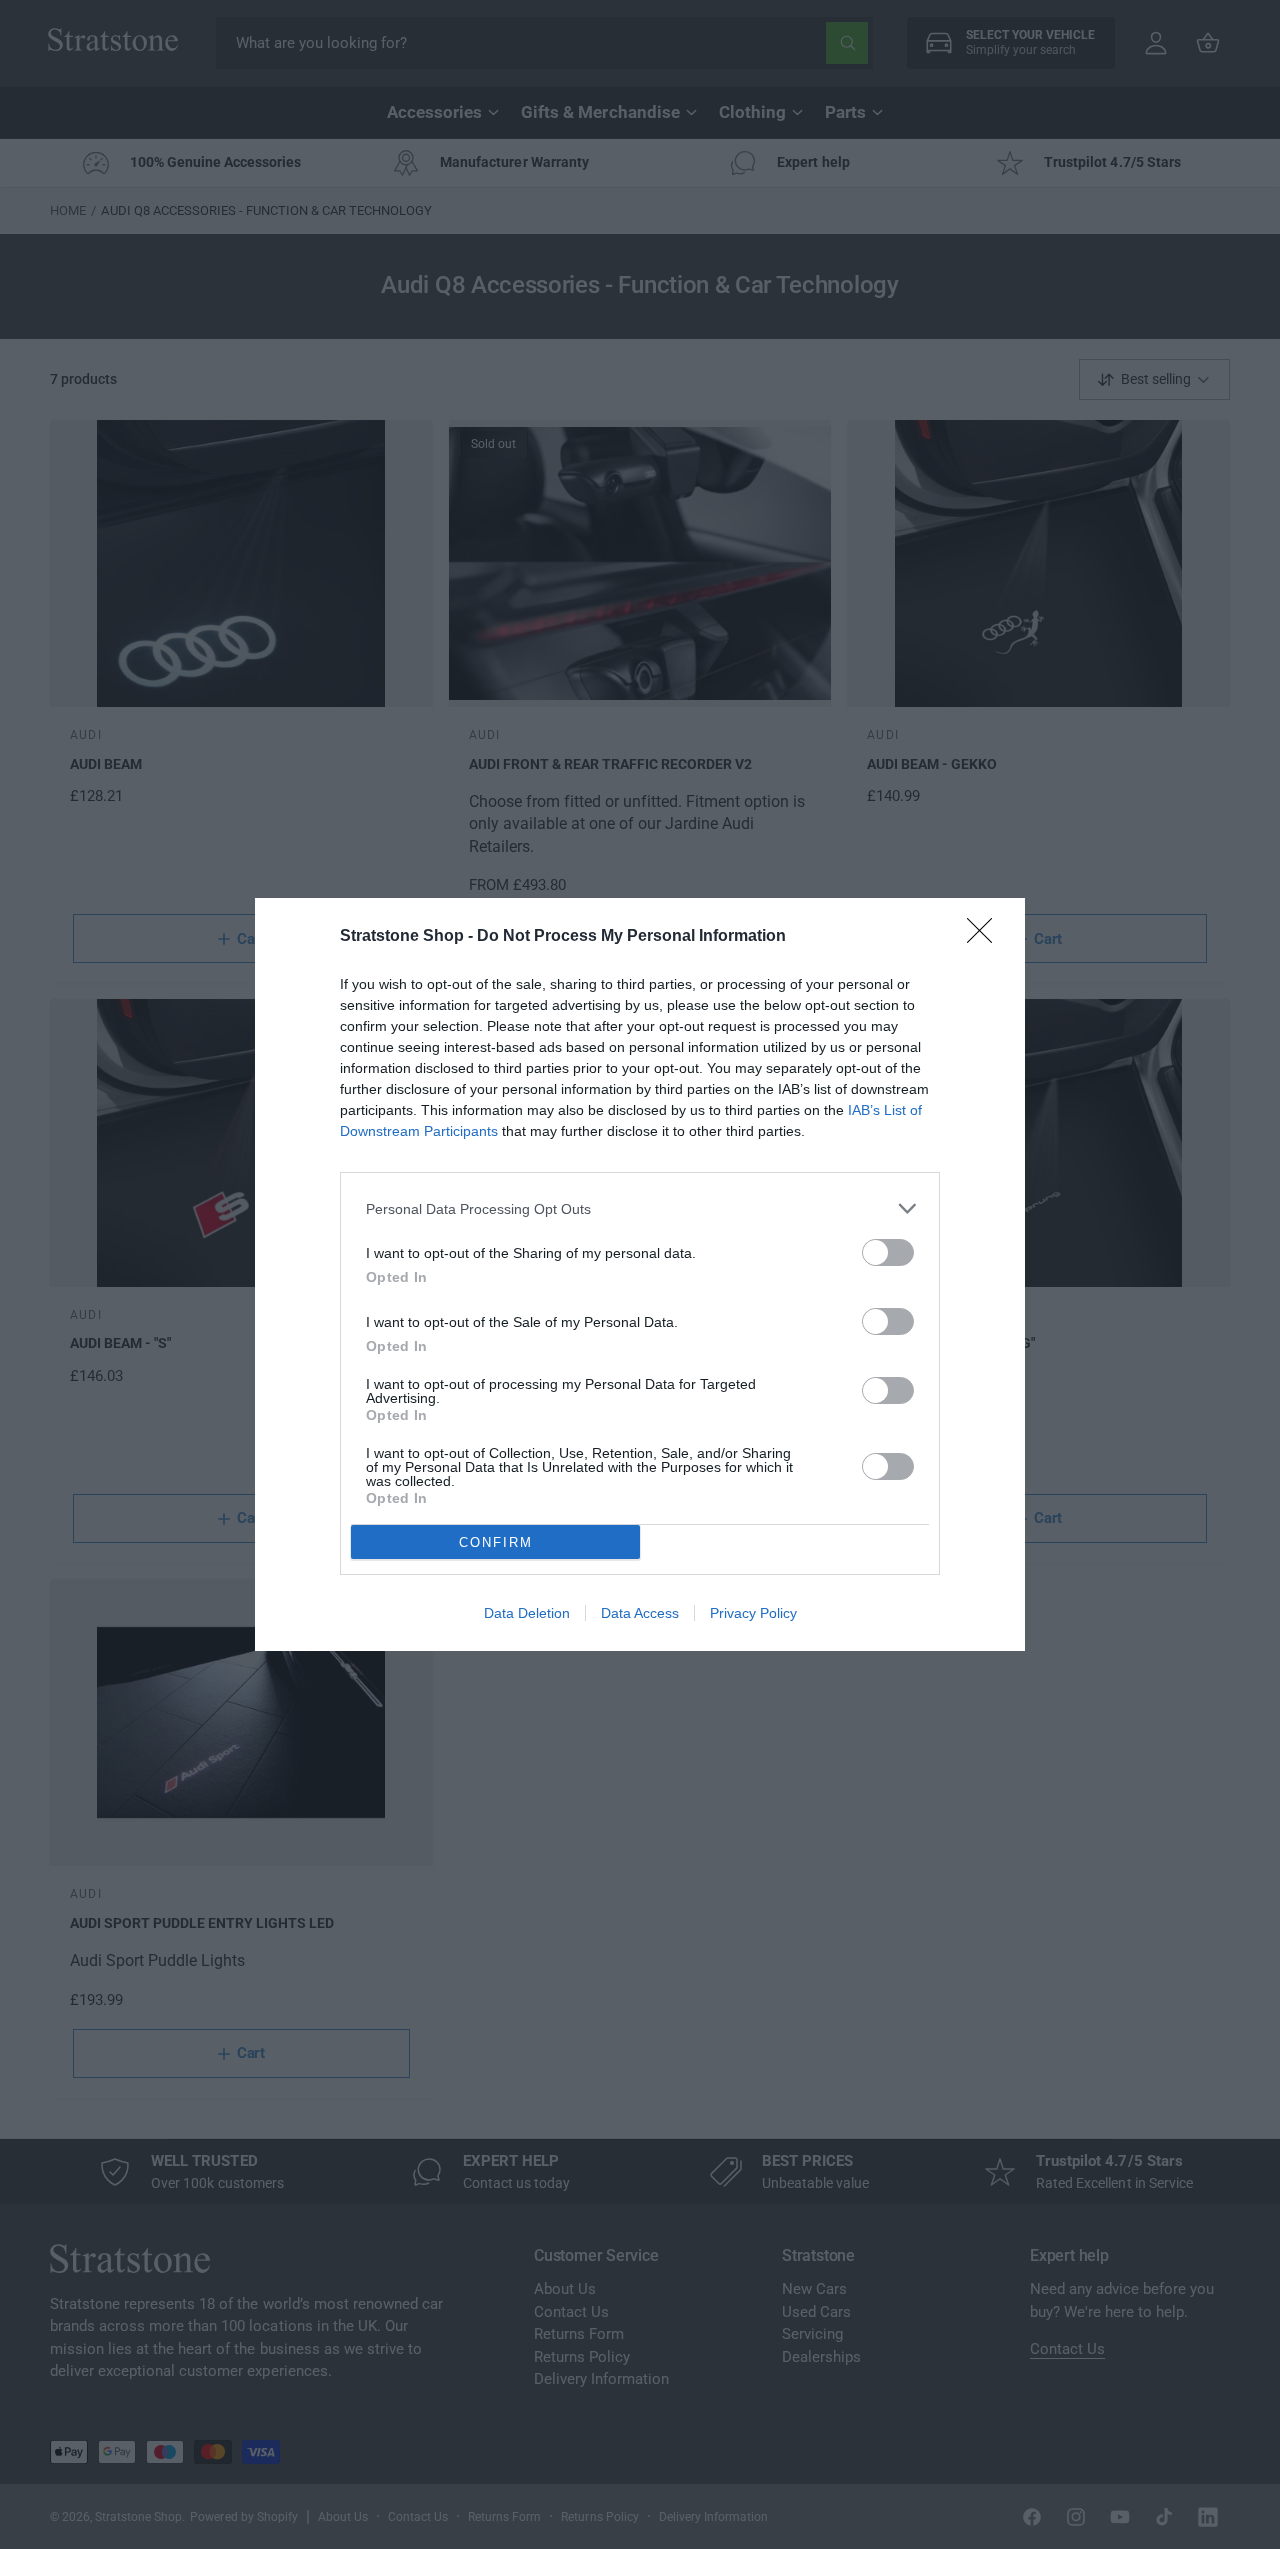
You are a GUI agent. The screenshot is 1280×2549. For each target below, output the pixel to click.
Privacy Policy (753, 1613)
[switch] (888, 1252)
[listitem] (640, 1208)
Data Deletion (527, 1613)
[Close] (986, 937)
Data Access (640, 1613)
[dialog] (640, 1274)
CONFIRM (496, 1542)
